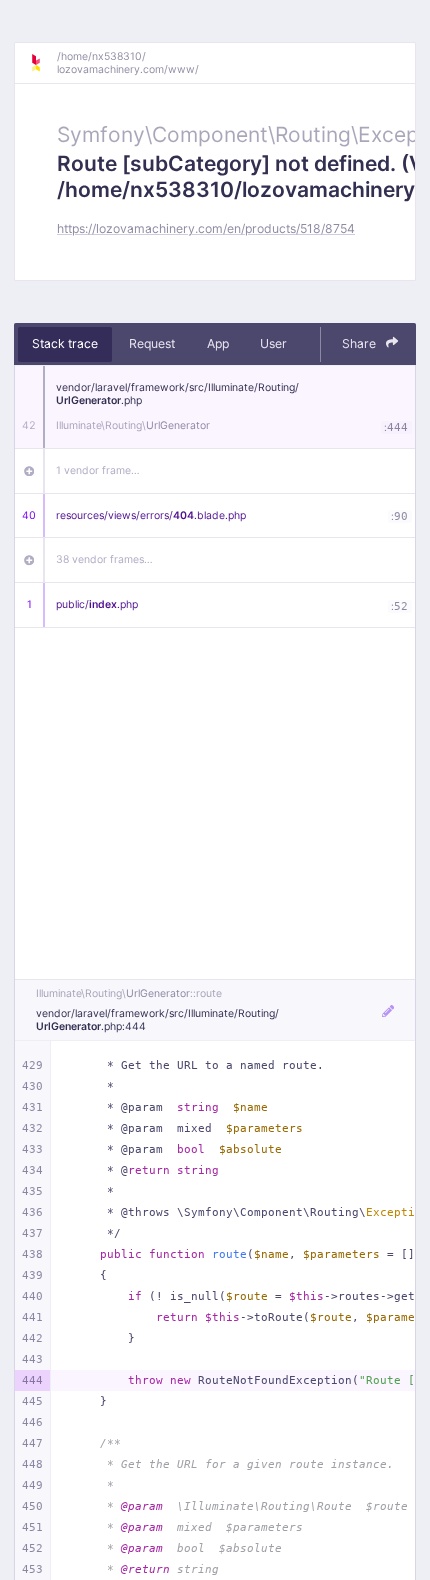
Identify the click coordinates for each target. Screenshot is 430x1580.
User (273, 343)
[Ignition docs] (43, 63)
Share (360, 343)
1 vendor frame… (98, 470)
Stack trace (65, 343)
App (218, 343)
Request (152, 343)
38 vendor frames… (104, 559)
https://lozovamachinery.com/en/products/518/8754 (206, 228)
